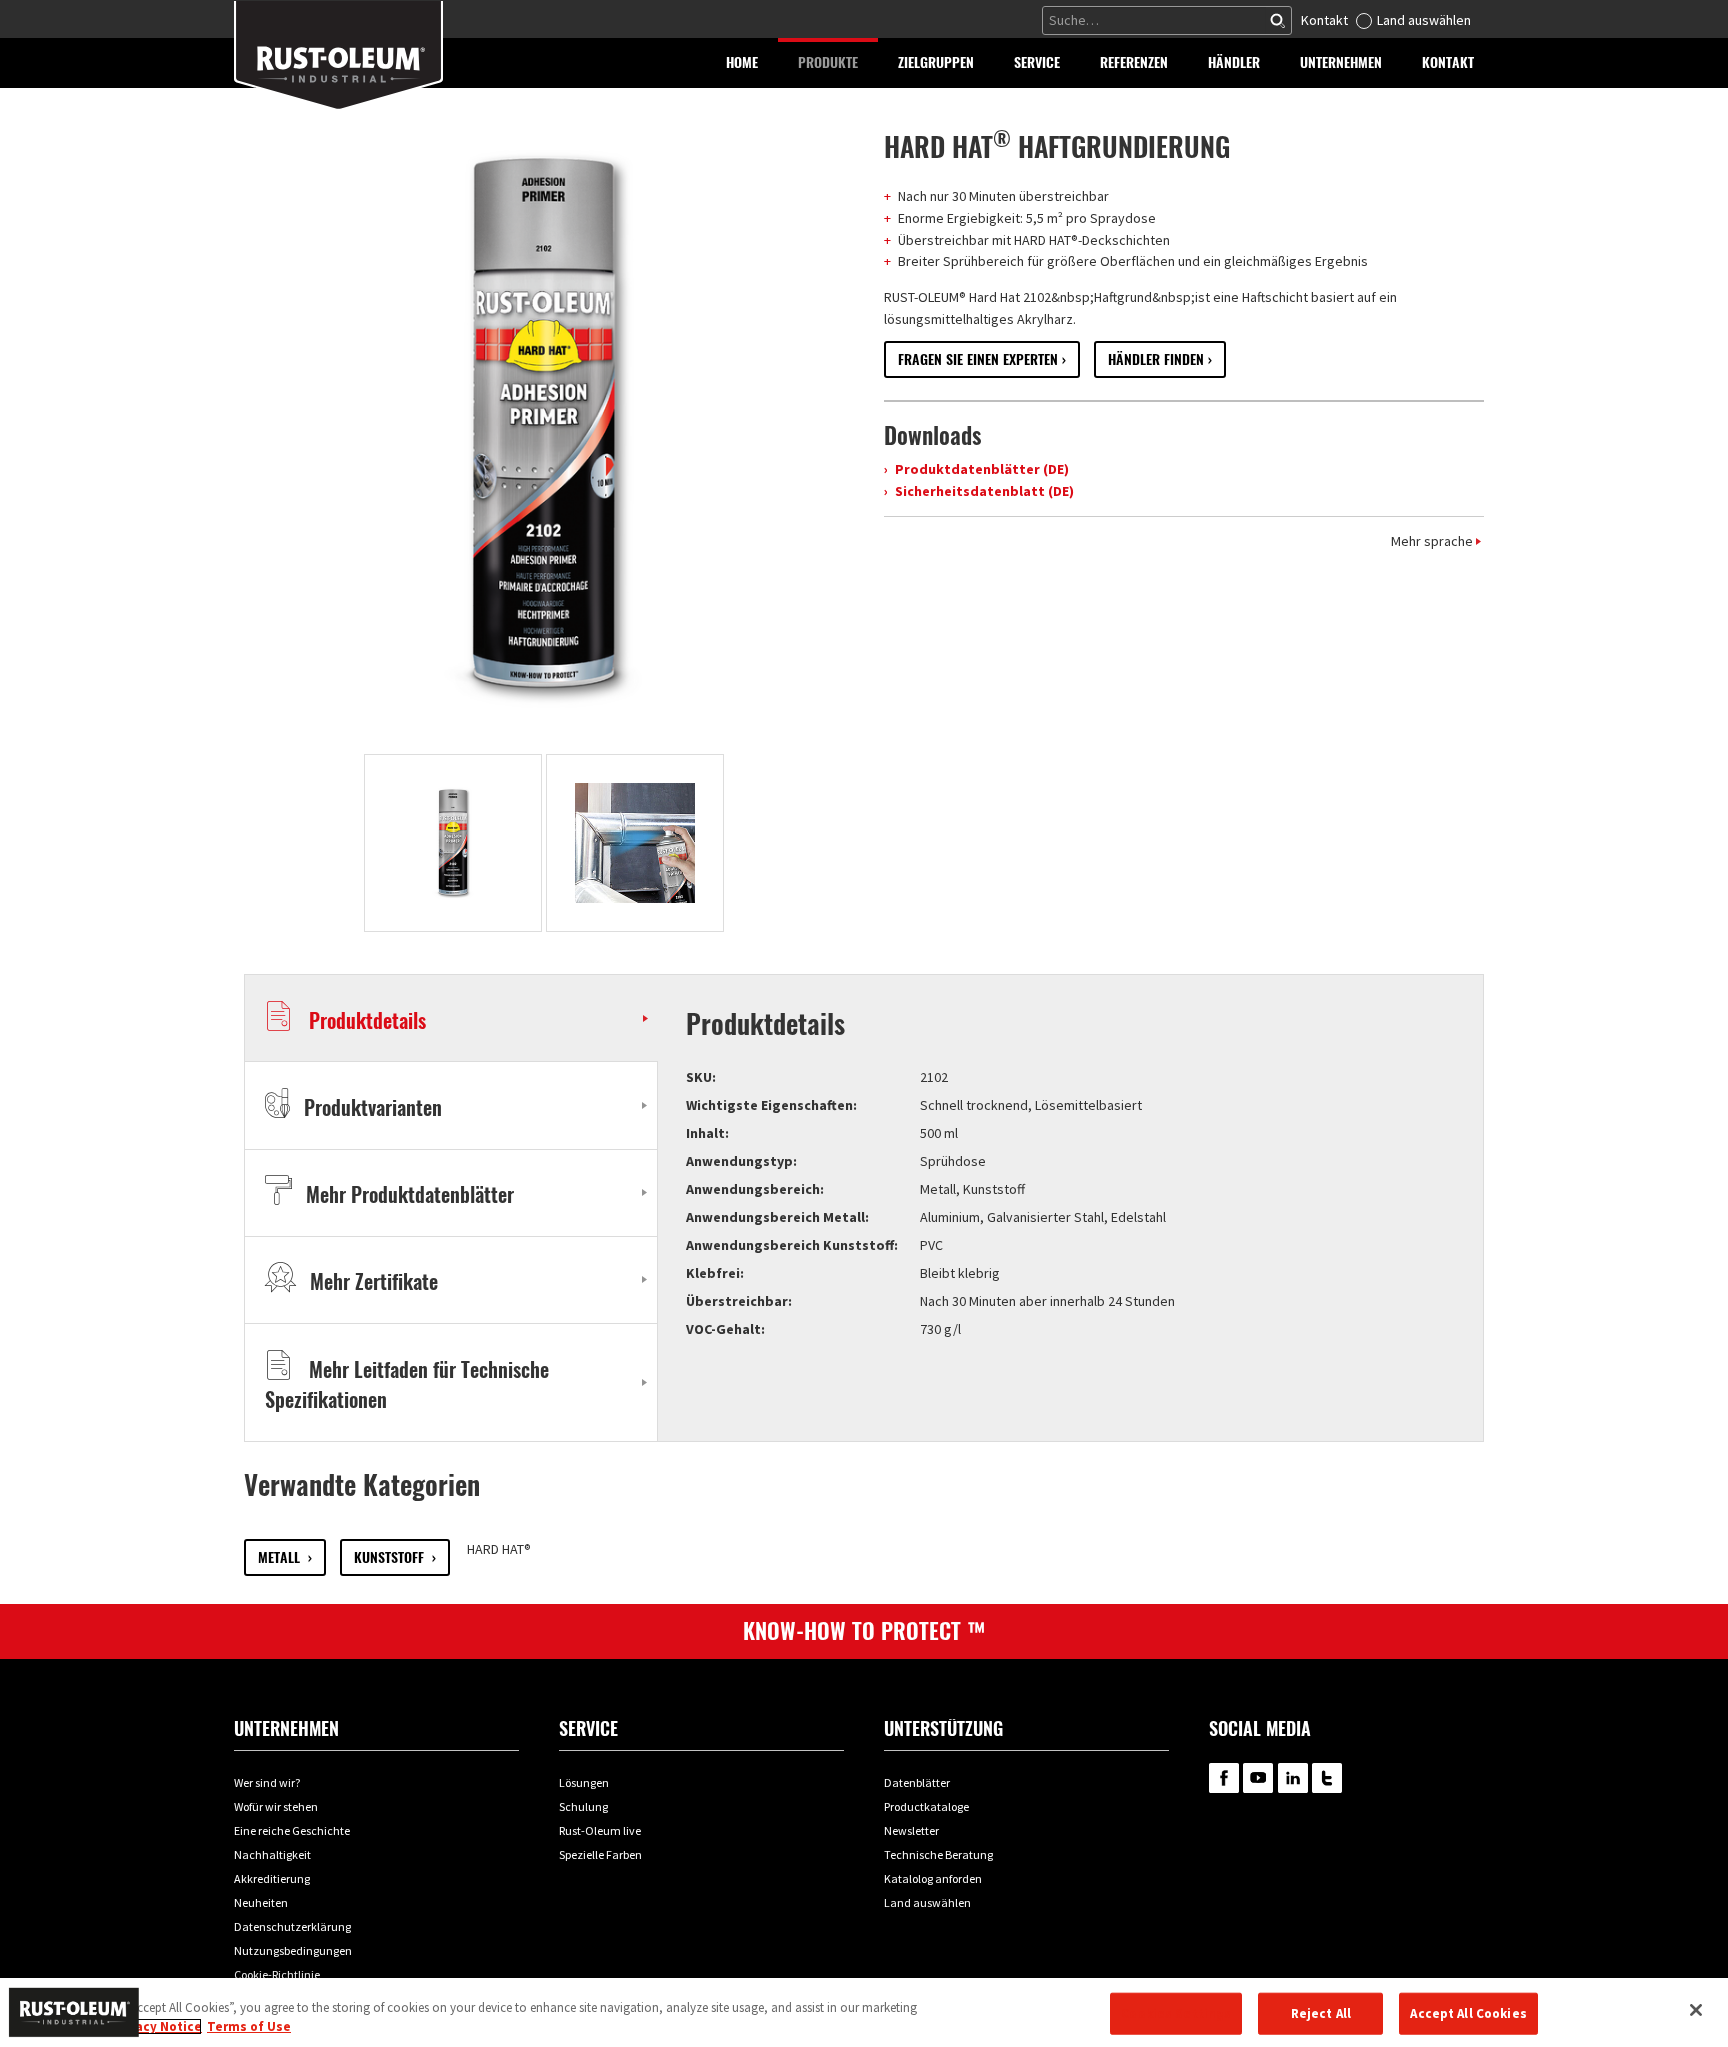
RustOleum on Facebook (1224, 1778)
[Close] (1696, 2010)
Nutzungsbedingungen (293, 1950)
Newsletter (911, 1830)
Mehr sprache (1432, 541)
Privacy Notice (156, 2026)
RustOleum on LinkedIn (1293, 1778)
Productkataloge (926, 1806)
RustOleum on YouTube (1258, 1778)
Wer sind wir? (267, 1782)
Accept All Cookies (1468, 2013)
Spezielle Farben (600, 1854)
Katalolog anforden (933, 1878)
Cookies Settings (1176, 2013)
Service (588, 1728)
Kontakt (1324, 20)
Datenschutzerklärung (292, 1926)
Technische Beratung (938, 1854)
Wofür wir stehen (276, 1806)
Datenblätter (917, 1782)
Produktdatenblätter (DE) (980, 469)
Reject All (1321, 2013)
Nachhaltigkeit (272, 1854)
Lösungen (584, 1782)
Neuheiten (261, 1902)
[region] (864, 2012)
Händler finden (1156, 359)
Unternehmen (286, 1728)
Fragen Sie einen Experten (978, 359)
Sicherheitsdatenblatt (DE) (983, 491)
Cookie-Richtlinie (277, 1974)
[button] (828, 63)
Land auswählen (1424, 20)
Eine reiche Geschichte (292, 1830)
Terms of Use (249, 2026)
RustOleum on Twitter (1327, 1778)
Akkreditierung (272, 1878)
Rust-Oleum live (600, 1830)
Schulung (583, 1806)
